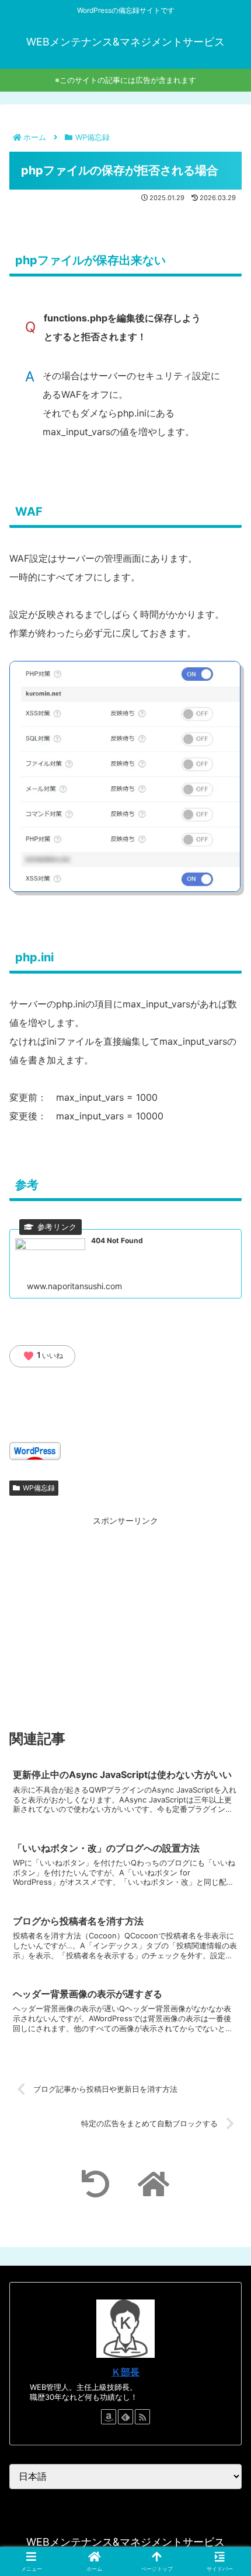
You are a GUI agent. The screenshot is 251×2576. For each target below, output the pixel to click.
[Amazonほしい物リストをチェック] (109, 2417)
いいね (43, 1356)
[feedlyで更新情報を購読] (125, 2417)
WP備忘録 (39, 1488)
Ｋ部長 (125, 2372)
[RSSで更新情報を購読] (142, 2417)
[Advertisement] (125, 1609)
